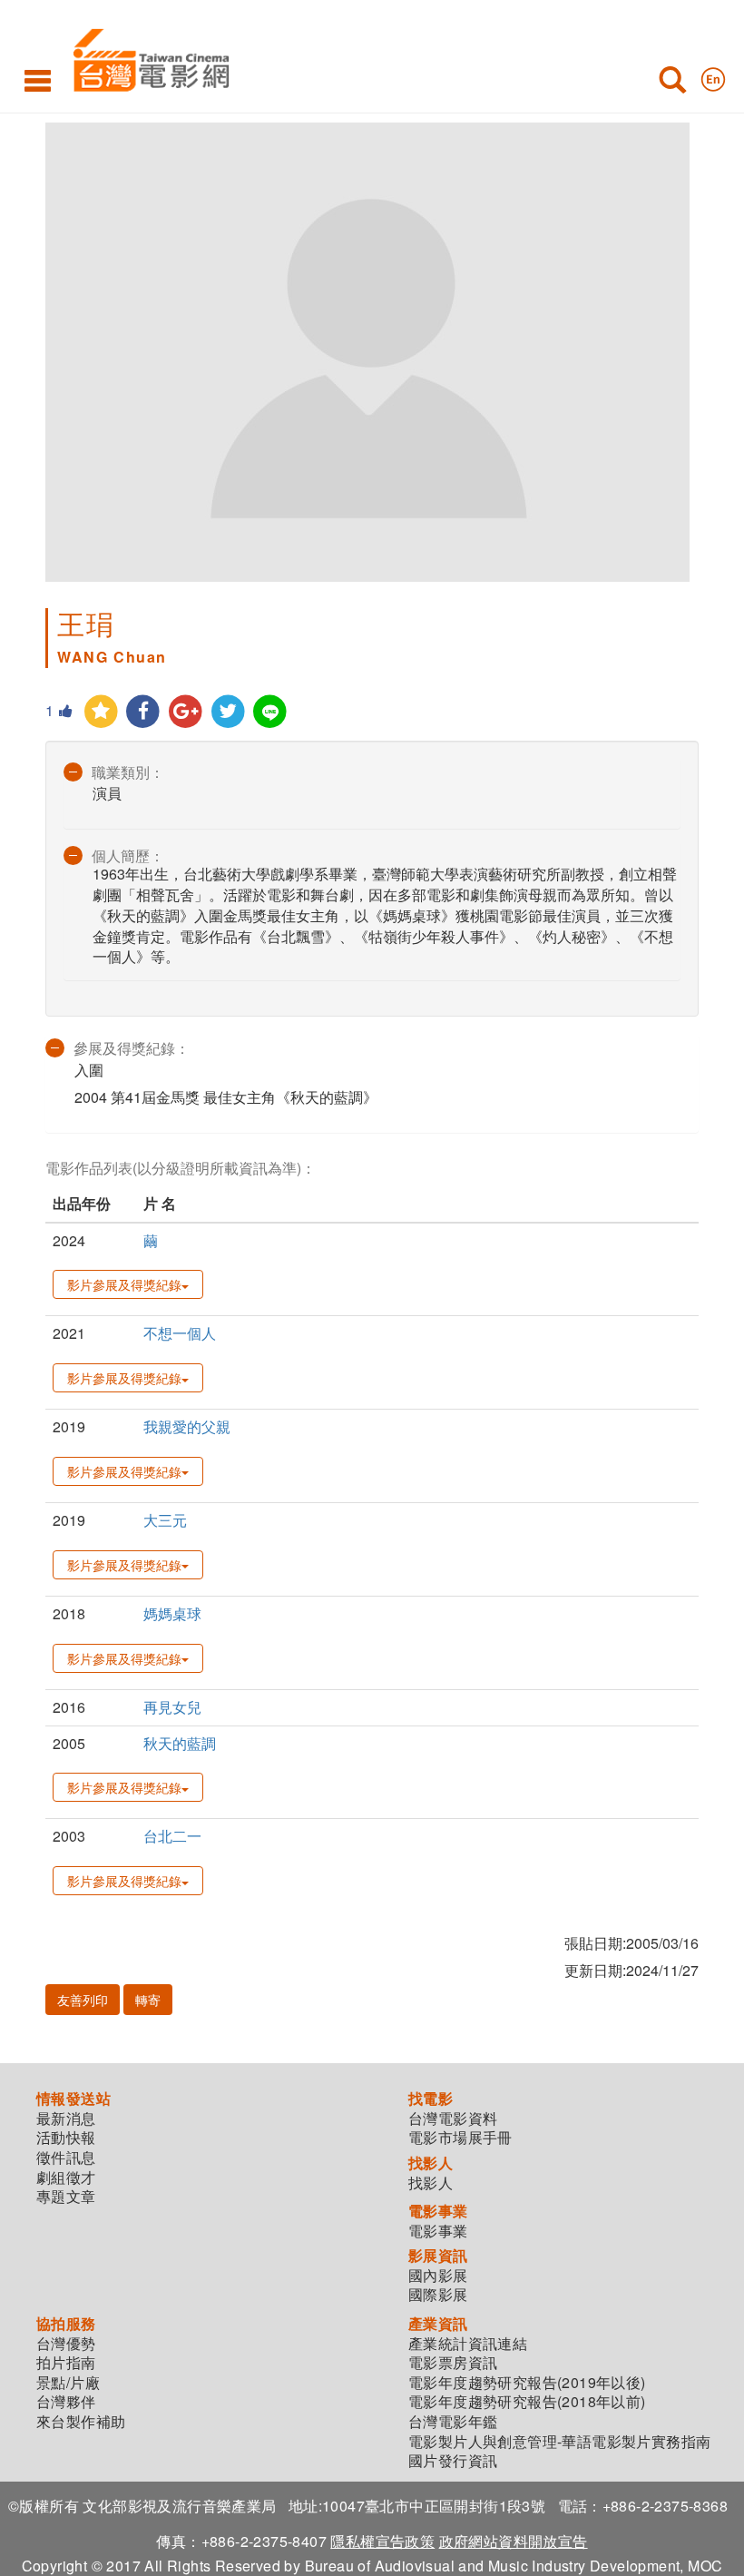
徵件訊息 (66, 2158)
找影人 (431, 2183)
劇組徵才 (66, 2178)
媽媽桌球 (172, 1613)
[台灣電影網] (147, 57)
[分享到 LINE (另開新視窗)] (271, 712)
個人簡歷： (128, 855)
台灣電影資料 (453, 2119)
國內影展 (438, 2276)
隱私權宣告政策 (382, 2541)
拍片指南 (66, 2363)
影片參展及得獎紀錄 (124, 1284)
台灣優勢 (66, 2344)
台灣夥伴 (66, 2402)
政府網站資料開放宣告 (514, 2541)
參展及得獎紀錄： (132, 1048)
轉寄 (148, 2000)
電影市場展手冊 (460, 2138)
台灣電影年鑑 (453, 2422)
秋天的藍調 (180, 1743)
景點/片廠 (68, 2383)
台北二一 (172, 1836)
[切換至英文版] (713, 75)
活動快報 (66, 2138)
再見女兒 (172, 1707)
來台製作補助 (81, 2422)
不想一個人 (180, 1333)
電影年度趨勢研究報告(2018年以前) (527, 2402)
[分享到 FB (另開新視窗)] (144, 712)
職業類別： (128, 772)
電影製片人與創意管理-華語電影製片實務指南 (559, 2442)
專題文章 (66, 2197)
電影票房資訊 (453, 2363)
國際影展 (438, 2295)
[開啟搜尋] (672, 84)
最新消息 (66, 2119)
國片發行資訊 (453, 2461)
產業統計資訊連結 (468, 2344)
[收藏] (101, 712)
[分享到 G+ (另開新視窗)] (186, 712)
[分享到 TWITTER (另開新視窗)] (228, 712)
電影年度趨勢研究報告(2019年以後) (527, 2383)
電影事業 (438, 2231)
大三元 (165, 1520)
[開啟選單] (38, 80)
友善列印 (83, 2000)
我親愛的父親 (187, 1426)
